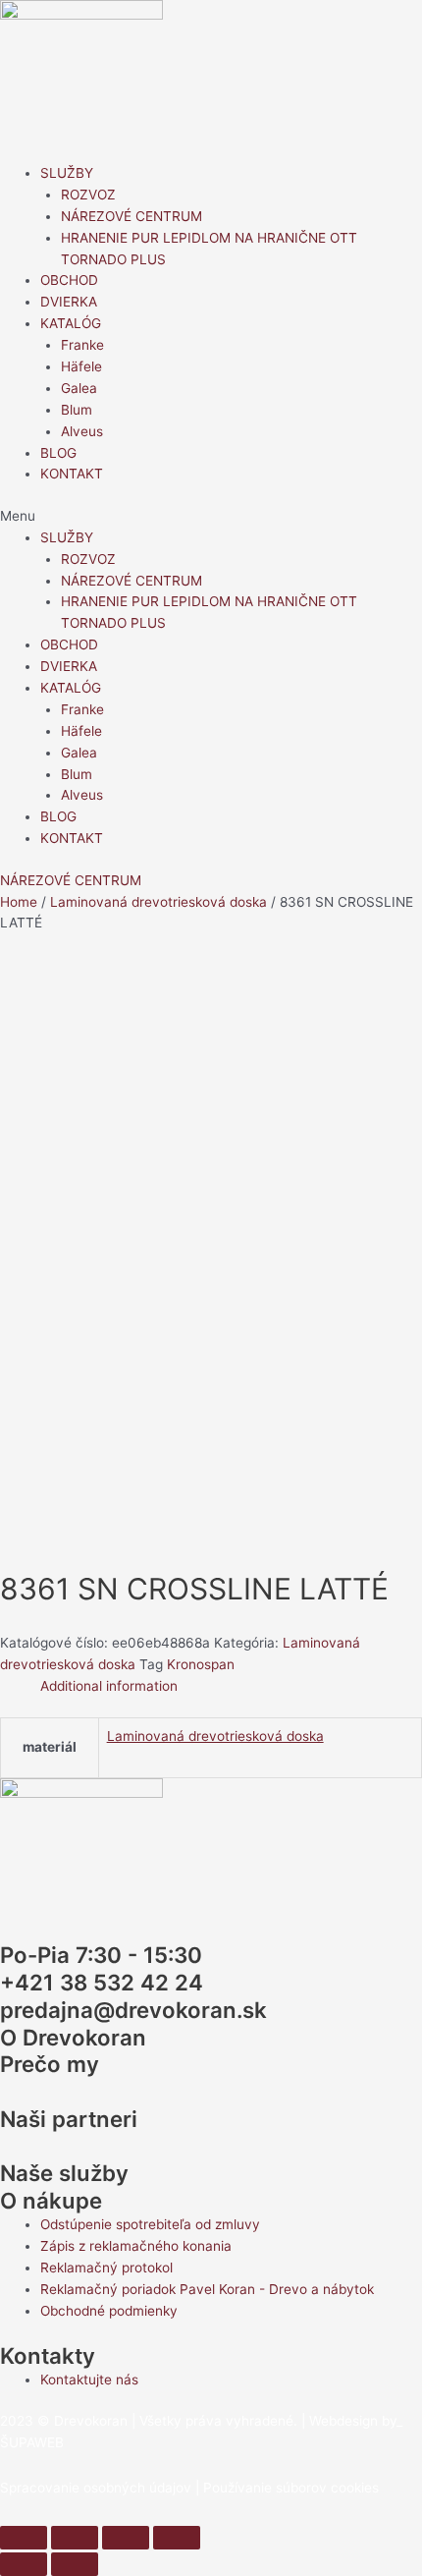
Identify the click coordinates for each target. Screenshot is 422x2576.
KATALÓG (71, 323)
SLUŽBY (67, 173)
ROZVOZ (88, 195)
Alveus (82, 431)
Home (19, 902)
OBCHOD (69, 280)
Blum (77, 410)
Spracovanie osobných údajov (96, 2488)
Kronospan (201, 1664)
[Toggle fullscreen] (126, 2538)
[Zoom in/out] (177, 2538)
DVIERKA (69, 302)
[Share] (75, 2538)
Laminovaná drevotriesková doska (158, 902)
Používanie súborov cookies (291, 2488)
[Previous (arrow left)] (24, 2564)
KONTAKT (72, 474)
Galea (79, 388)
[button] (211, 517)
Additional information (109, 1686)
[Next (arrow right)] (75, 2564)
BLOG (58, 453)
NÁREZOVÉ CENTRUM (132, 216)
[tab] (231, 1687)
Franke (82, 345)
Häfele (81, 366)
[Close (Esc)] (24, 2538)
